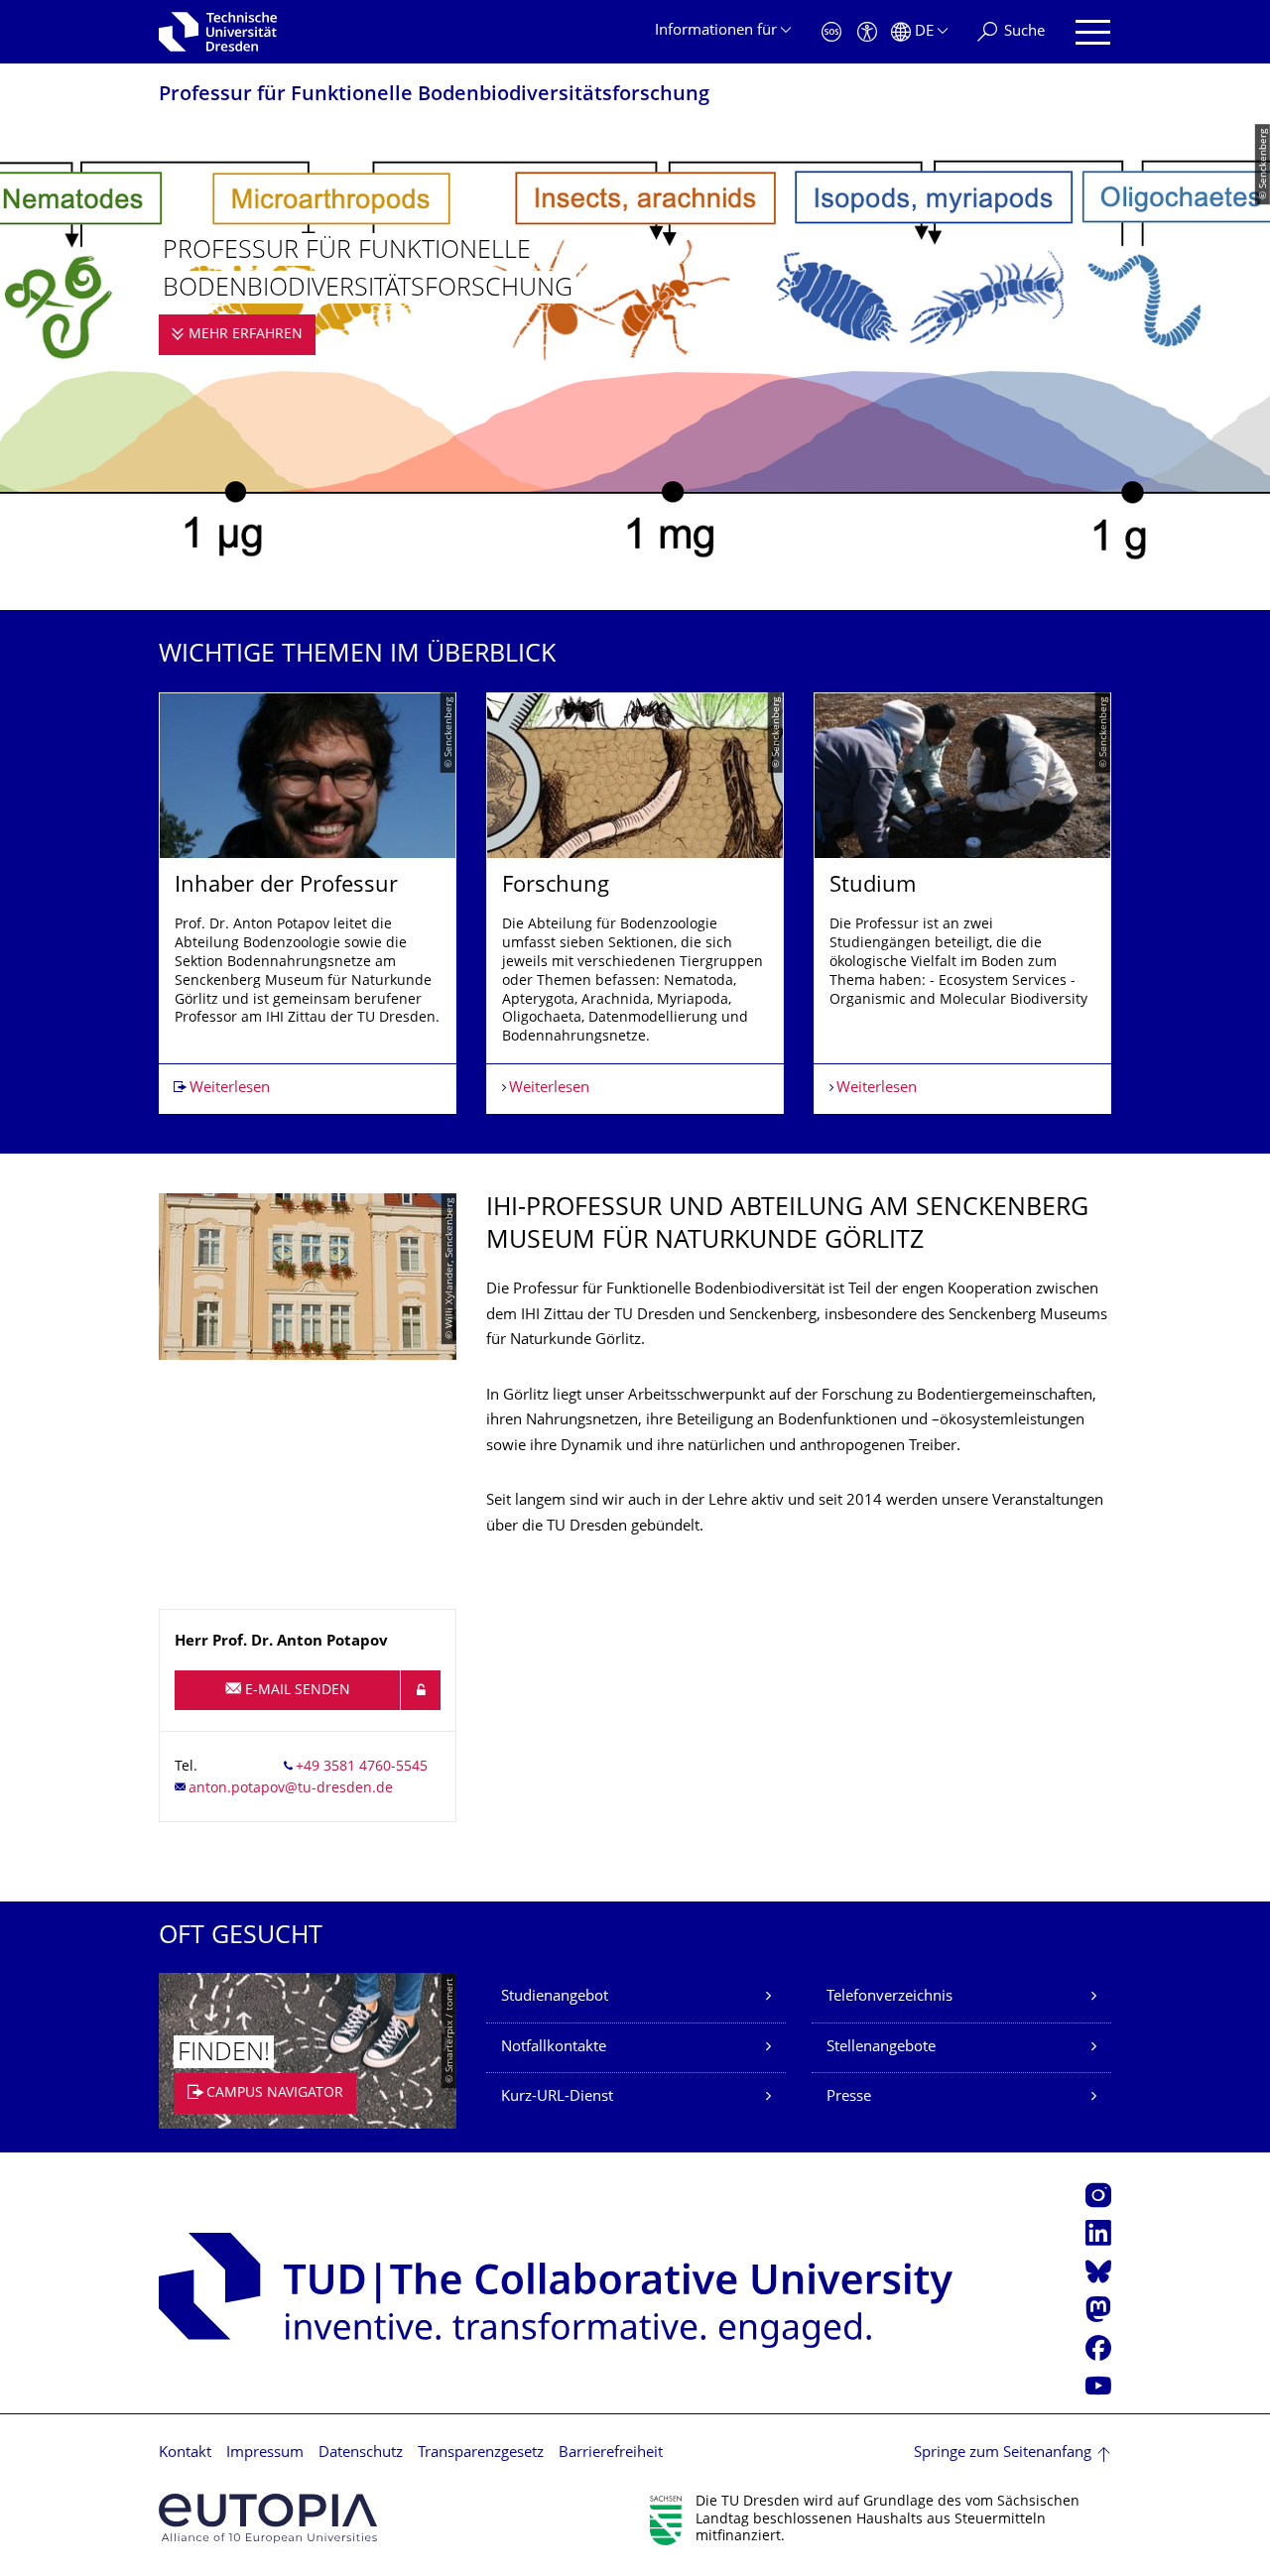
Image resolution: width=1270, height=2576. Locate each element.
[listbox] (635, 904)
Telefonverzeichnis (889, 1997)
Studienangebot (555, 1997)
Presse (849, 2097)
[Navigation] (1093, 32)
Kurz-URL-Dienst (557, 2097)
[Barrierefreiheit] (867, 32)
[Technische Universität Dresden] (218, 32)
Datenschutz (361, 2453)
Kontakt (185, 2453)
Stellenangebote (881, 2048)
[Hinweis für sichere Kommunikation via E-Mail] (421, 1690)
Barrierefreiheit (611, 2453)
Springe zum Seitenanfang (1003, 2453)
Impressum (265, 2453)
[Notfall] (831, 32)
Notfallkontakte (554, 2048)
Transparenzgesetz (481, 2453)
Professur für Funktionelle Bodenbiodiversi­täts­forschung (434, 96)
